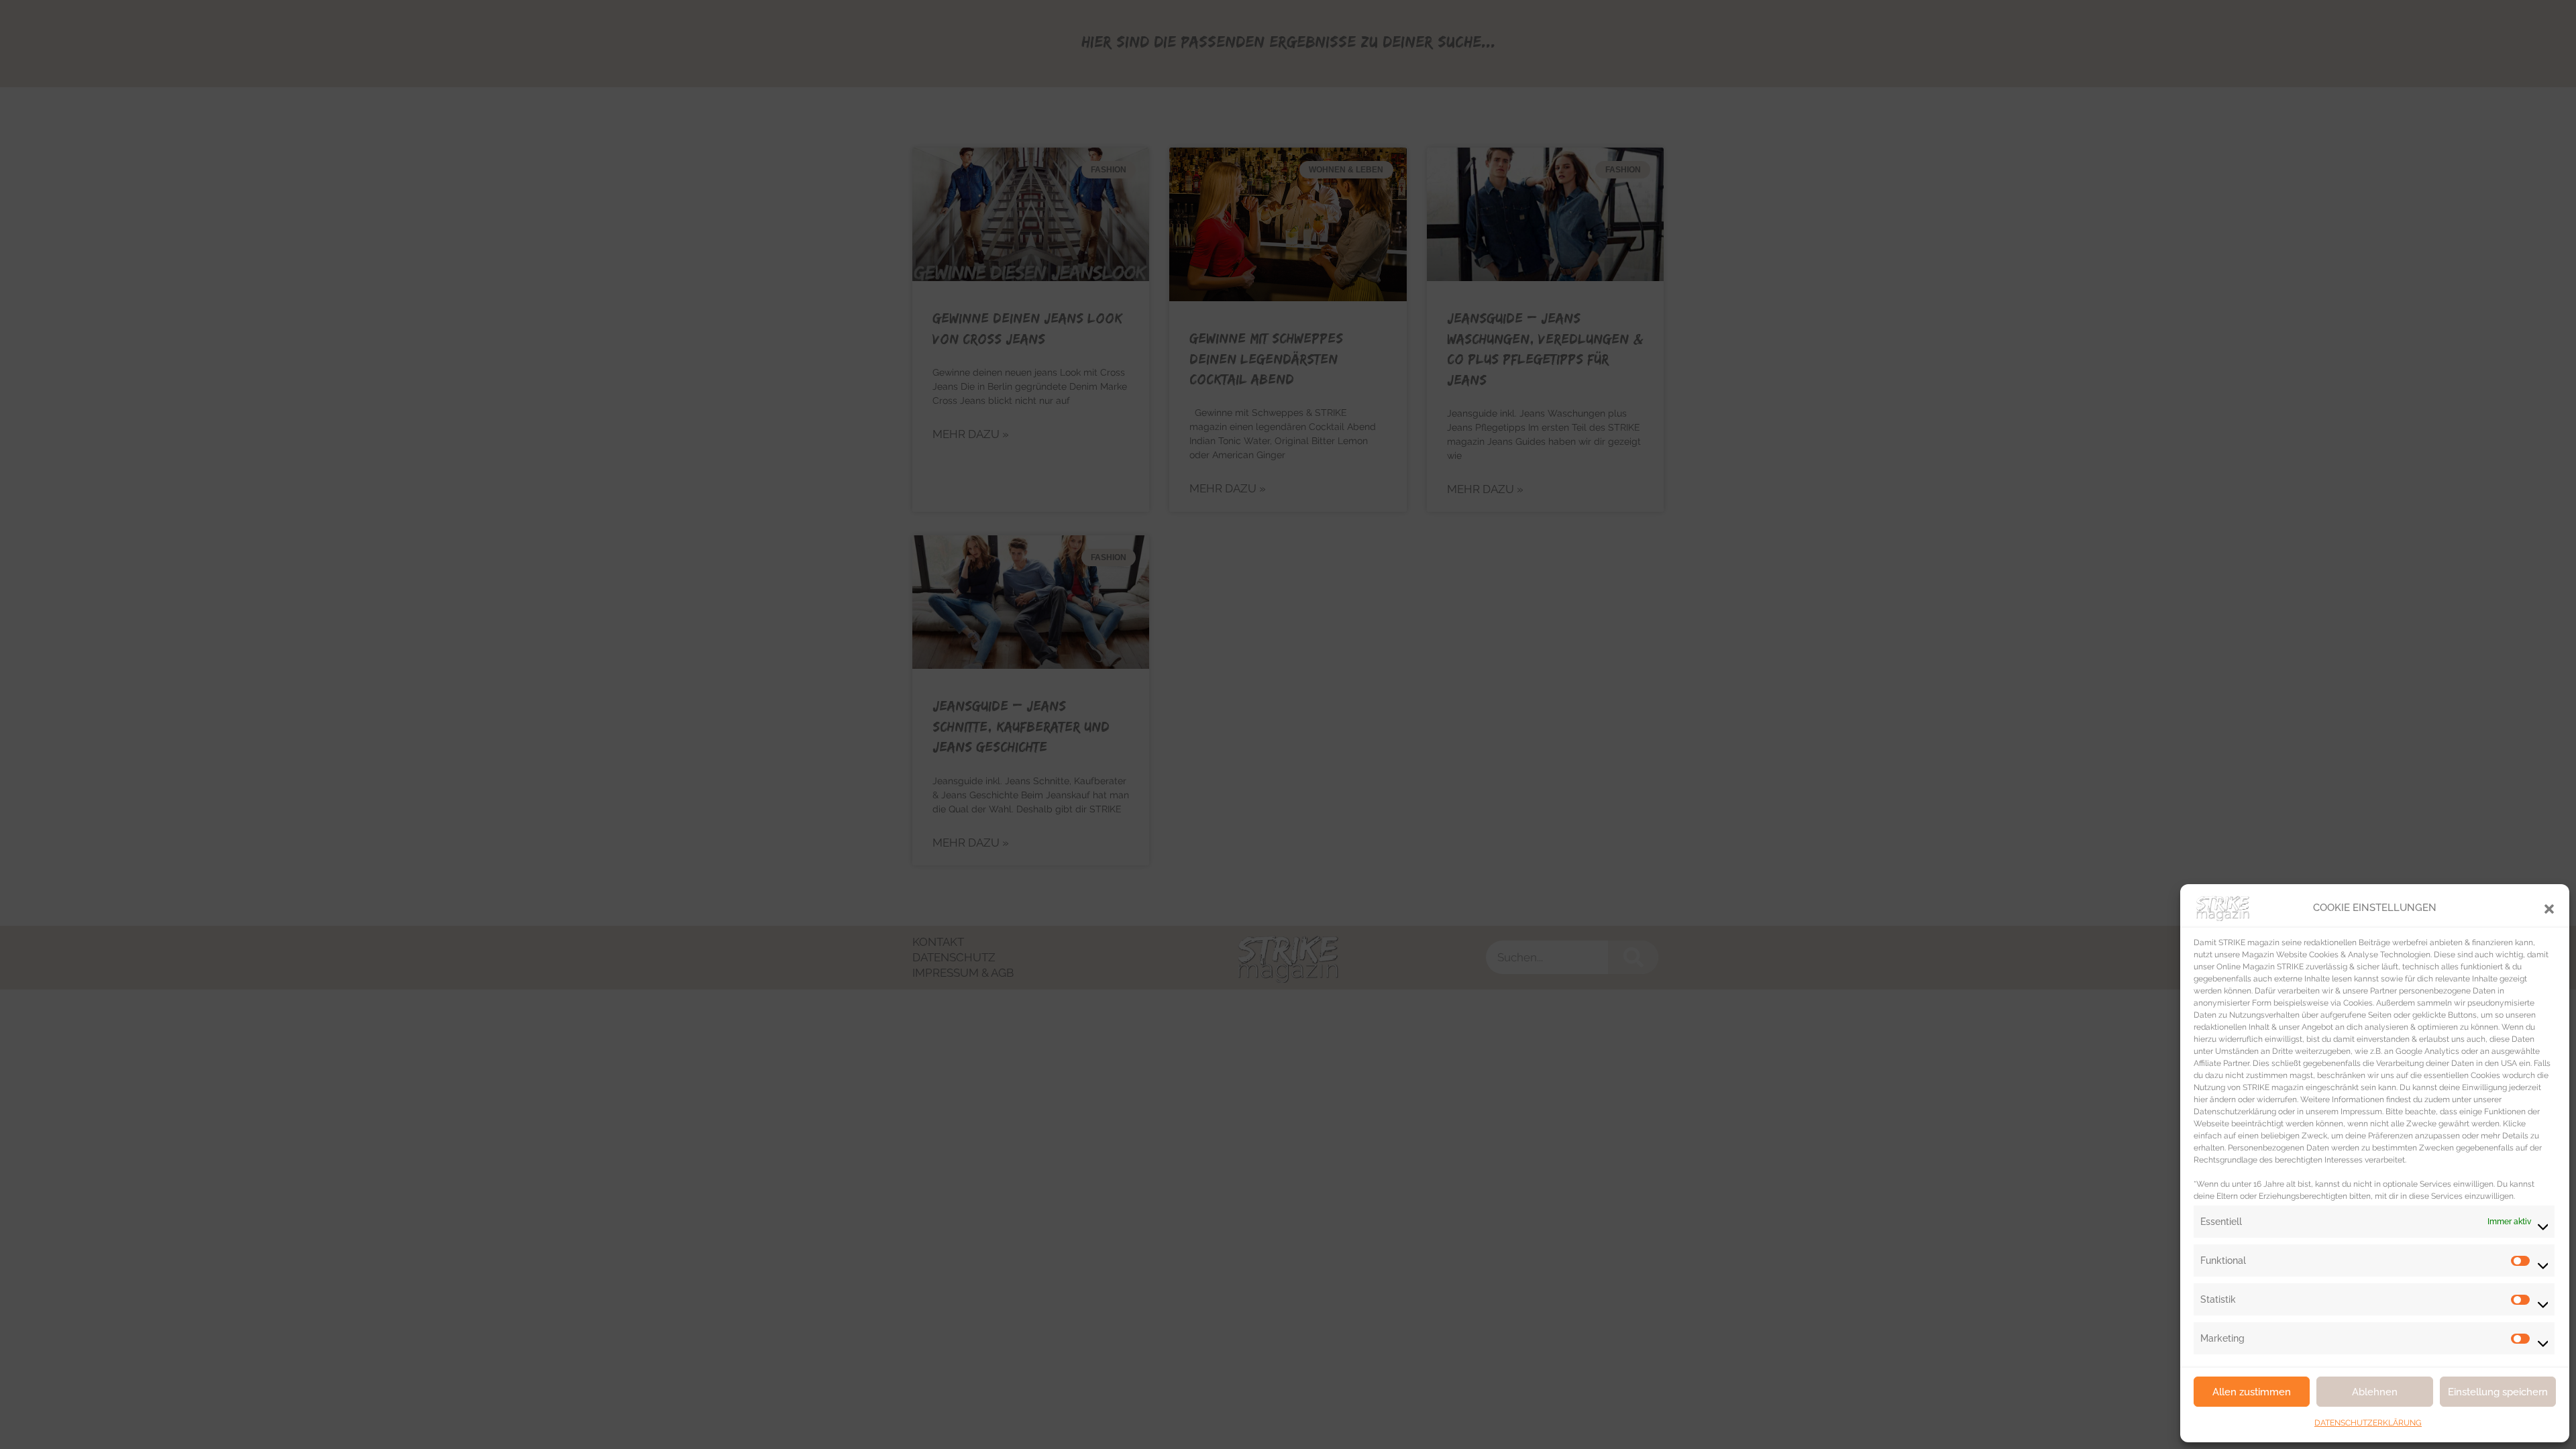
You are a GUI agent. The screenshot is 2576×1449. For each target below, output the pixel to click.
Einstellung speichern (2498, 1392)
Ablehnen (2375, 1392)
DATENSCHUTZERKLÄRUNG (2368, 1423)
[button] (2549, 908)
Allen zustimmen (2252, 1392)
